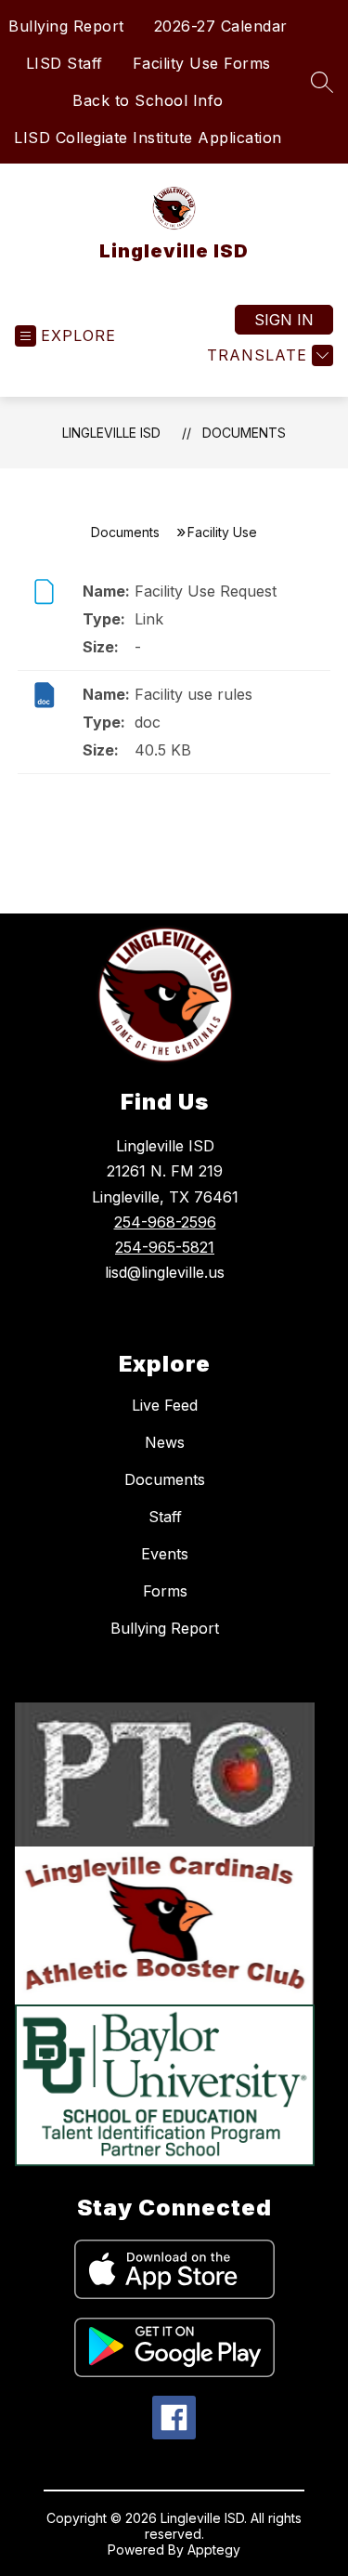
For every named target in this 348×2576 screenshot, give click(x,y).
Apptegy (214, 2550)
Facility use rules (193, 694)
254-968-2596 (165, 1222)
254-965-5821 (165, 1247)
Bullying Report (66, 26)
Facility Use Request (206, 591)
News (165, 1442)
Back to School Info (148, 100)
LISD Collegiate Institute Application (148, 138)
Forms (165, 1591)
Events (165, 1554)
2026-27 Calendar (221, 26)
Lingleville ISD (111, 433)
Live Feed (165, 1405)
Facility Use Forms (202, 63)
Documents (244, 433)
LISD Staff (64, 63)
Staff (165, 1517)
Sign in (284, 320)
